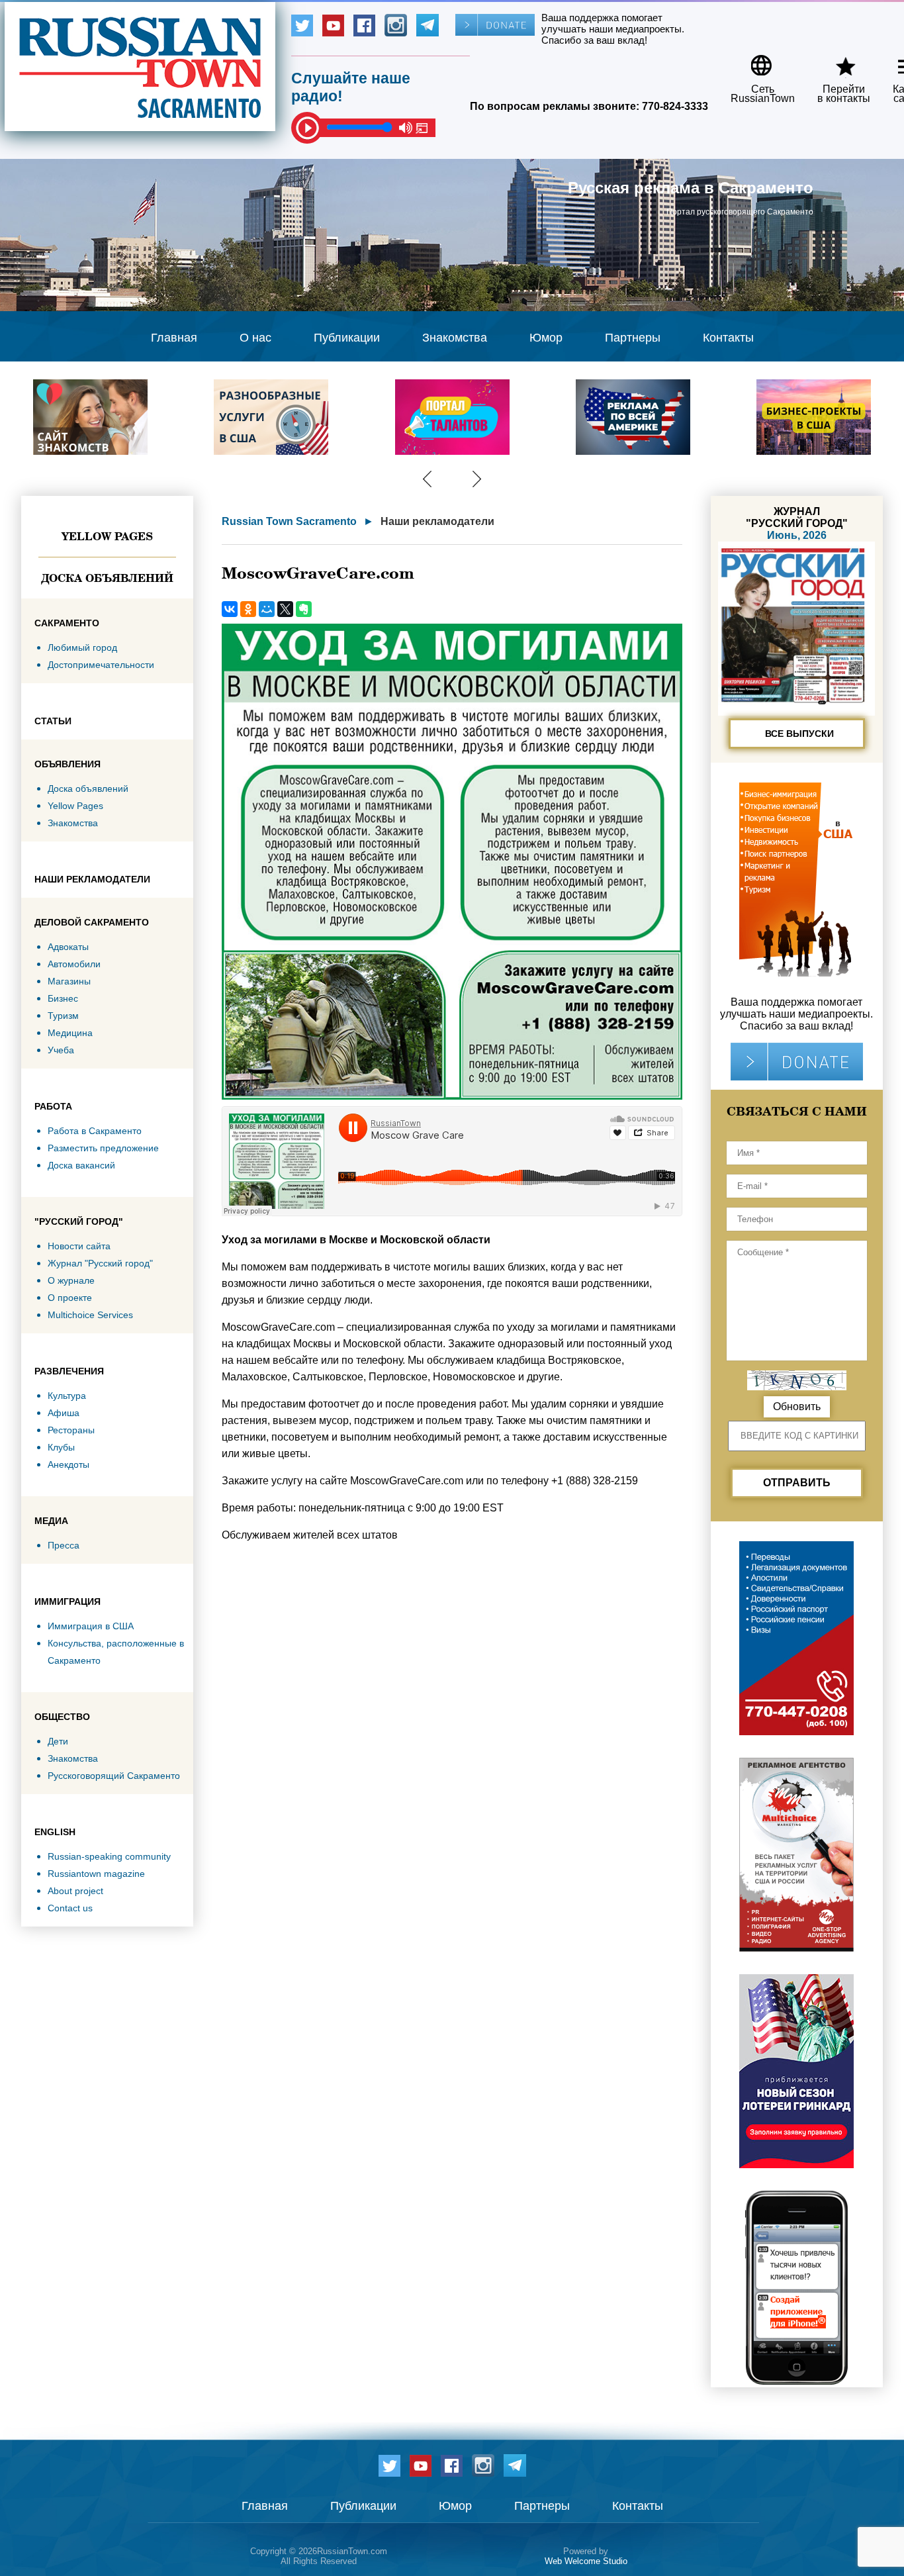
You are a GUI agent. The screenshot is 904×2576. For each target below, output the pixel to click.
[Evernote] (304, 609)
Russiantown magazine (96, 1874)
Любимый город (82, 647)
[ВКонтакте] (230, 609)
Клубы (61, 1447)
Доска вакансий (81, 1165)
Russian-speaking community (109, 1856)
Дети (58, 1741)
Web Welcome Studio (586, 2561)
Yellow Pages (107, 536)
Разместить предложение (103, 1148)
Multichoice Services (90, 1315)
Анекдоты (68, 1464)
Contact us (70, 1908)
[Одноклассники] (248, 609)
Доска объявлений (107, 578)
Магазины (69, 981)
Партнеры (633, 338)
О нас (255, 338)
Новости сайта (79, 1246)
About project (75, 1891)
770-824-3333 (675, 106)
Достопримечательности (101, 665)
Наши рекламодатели (437, 521)
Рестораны (71, 1430)
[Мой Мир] (267, 609)
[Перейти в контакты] (835, 61)
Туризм (63, 1016)
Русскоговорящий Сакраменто (114, 1776)
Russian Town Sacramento (289, 521)
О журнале (71, 1280)
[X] (285, 609)
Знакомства (455, 338)
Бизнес (63, 998)
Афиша (64, 1413)
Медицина (70, 1033)
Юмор (546, 338)
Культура (67, 1396)
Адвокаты (68, 947)
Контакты (728, 338)
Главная (174, 338)
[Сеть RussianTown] (754, 61)
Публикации (347, 338)
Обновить (797, 1407)
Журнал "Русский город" (100, 1263)
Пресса (64, 1545)
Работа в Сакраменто (95, 1131)
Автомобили (74, 964)
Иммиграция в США (91, 1626)
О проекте (70, 1298)
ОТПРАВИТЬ (797, 1483)
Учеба (61, 1050)
